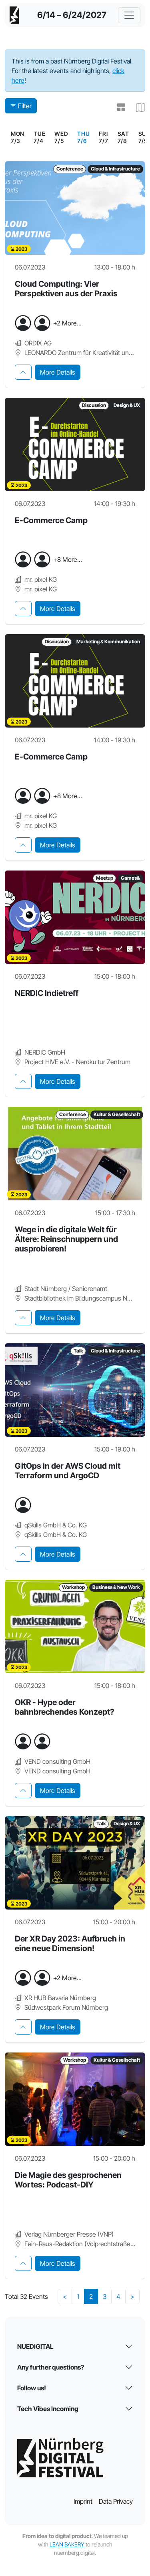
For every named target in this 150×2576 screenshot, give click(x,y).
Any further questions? (51, 2367)
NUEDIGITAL (35, 2346)
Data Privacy (116, 2501)
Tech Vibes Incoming (48, 2409)
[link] (83, 137)
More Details (58, 372)
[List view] (118, 107)
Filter (25, 106)
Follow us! (32, 2388)
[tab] (23, 372)
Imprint (83, 2501)
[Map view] (137, 107)
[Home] (14, 15)
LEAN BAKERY (67, 2544)
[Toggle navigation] (129, 15)
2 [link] (91, 2296)
